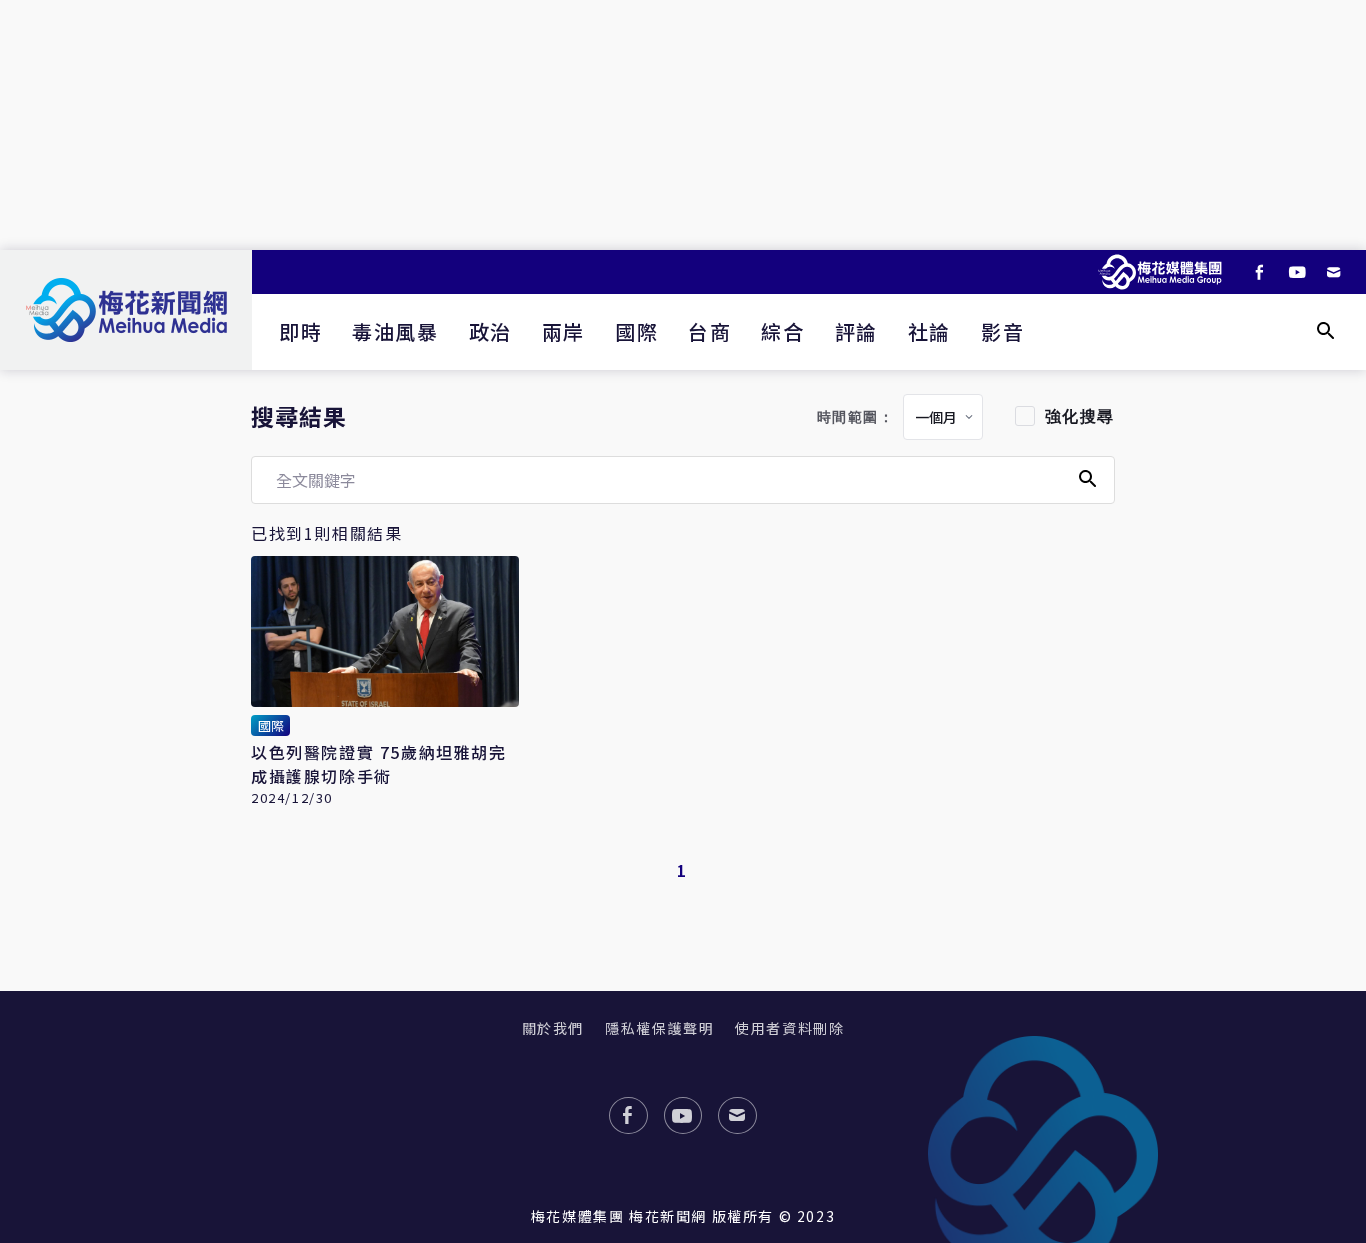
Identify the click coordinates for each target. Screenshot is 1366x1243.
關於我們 (553, 1028)
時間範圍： (856, 417)
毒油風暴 (395, 331)
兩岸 (563, 331)
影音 (1002, 331)
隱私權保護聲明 (659, 1028)
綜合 (782, 331)
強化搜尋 (1080, 416)
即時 (300, 331)
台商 (709, 331)
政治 (490, 331)
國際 (636, 331)
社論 (929, 331)
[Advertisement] (683, 125)
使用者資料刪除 (789, 1028)
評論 (856, 331)
